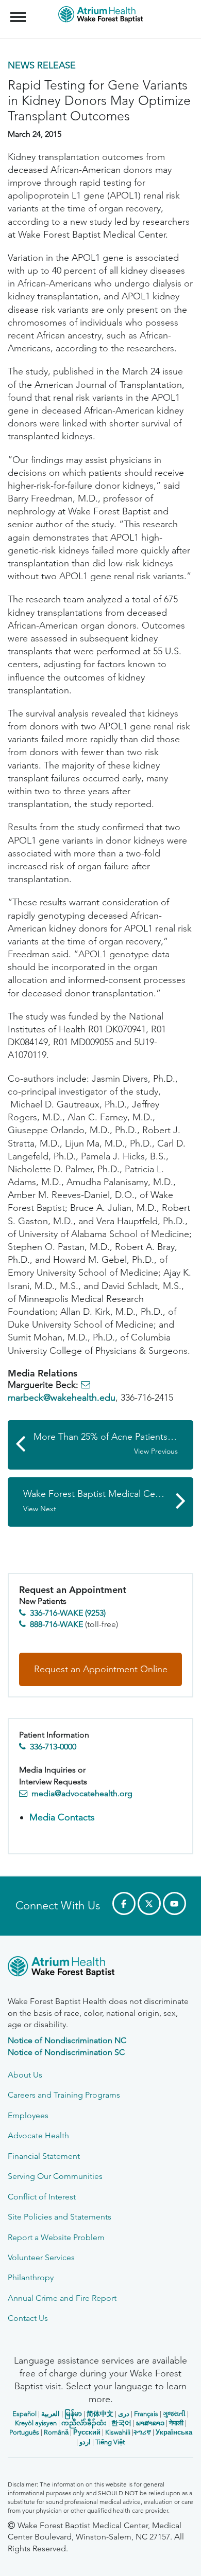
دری (124, 2414)
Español (24, 2414)
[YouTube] (174, 1903)
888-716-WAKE (56, 1624)
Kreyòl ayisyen (36, 2423)
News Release (42, 65)
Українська (174, 2432)
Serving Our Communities (55, 2176)
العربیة (51, 2414)
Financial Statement (44, 2156)
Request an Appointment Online (101, 1669)
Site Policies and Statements (60, 2217)
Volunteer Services (41, 2257)
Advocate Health (38, 2135)
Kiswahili (118, 2432)
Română (56, 2432)
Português (24, 2432)
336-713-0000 (53, 1747)
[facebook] (124, 1903)
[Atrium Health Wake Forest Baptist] (100, 1968)
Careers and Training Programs (64, 2095)
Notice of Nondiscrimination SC (66, 2052)
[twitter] (149, 1903)
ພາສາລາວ (150, 2423)
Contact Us (28, 2318)
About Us (25, 2075)
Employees (28, 2115)
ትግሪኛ (142, 2432)
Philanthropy (31, 2277)
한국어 (121, 2423)
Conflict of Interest (42, 2197)
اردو (85, 2442)
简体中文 (100, 2414)
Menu (19, 11)
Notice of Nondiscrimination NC (67, 2040)
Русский (87, 2432)
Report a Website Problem (56, 2237)
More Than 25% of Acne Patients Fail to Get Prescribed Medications (113, 1444)
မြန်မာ (73, 2414)
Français (146, 2414)
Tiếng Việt (110, 2442)
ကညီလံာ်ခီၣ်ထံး (84, 2423)
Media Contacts (62, 1817)
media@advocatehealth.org (82, 1793)
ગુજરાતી (174, 2414)
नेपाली (176, 2423)
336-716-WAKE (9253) (68, 1613)
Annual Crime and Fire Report (62, 2298)
